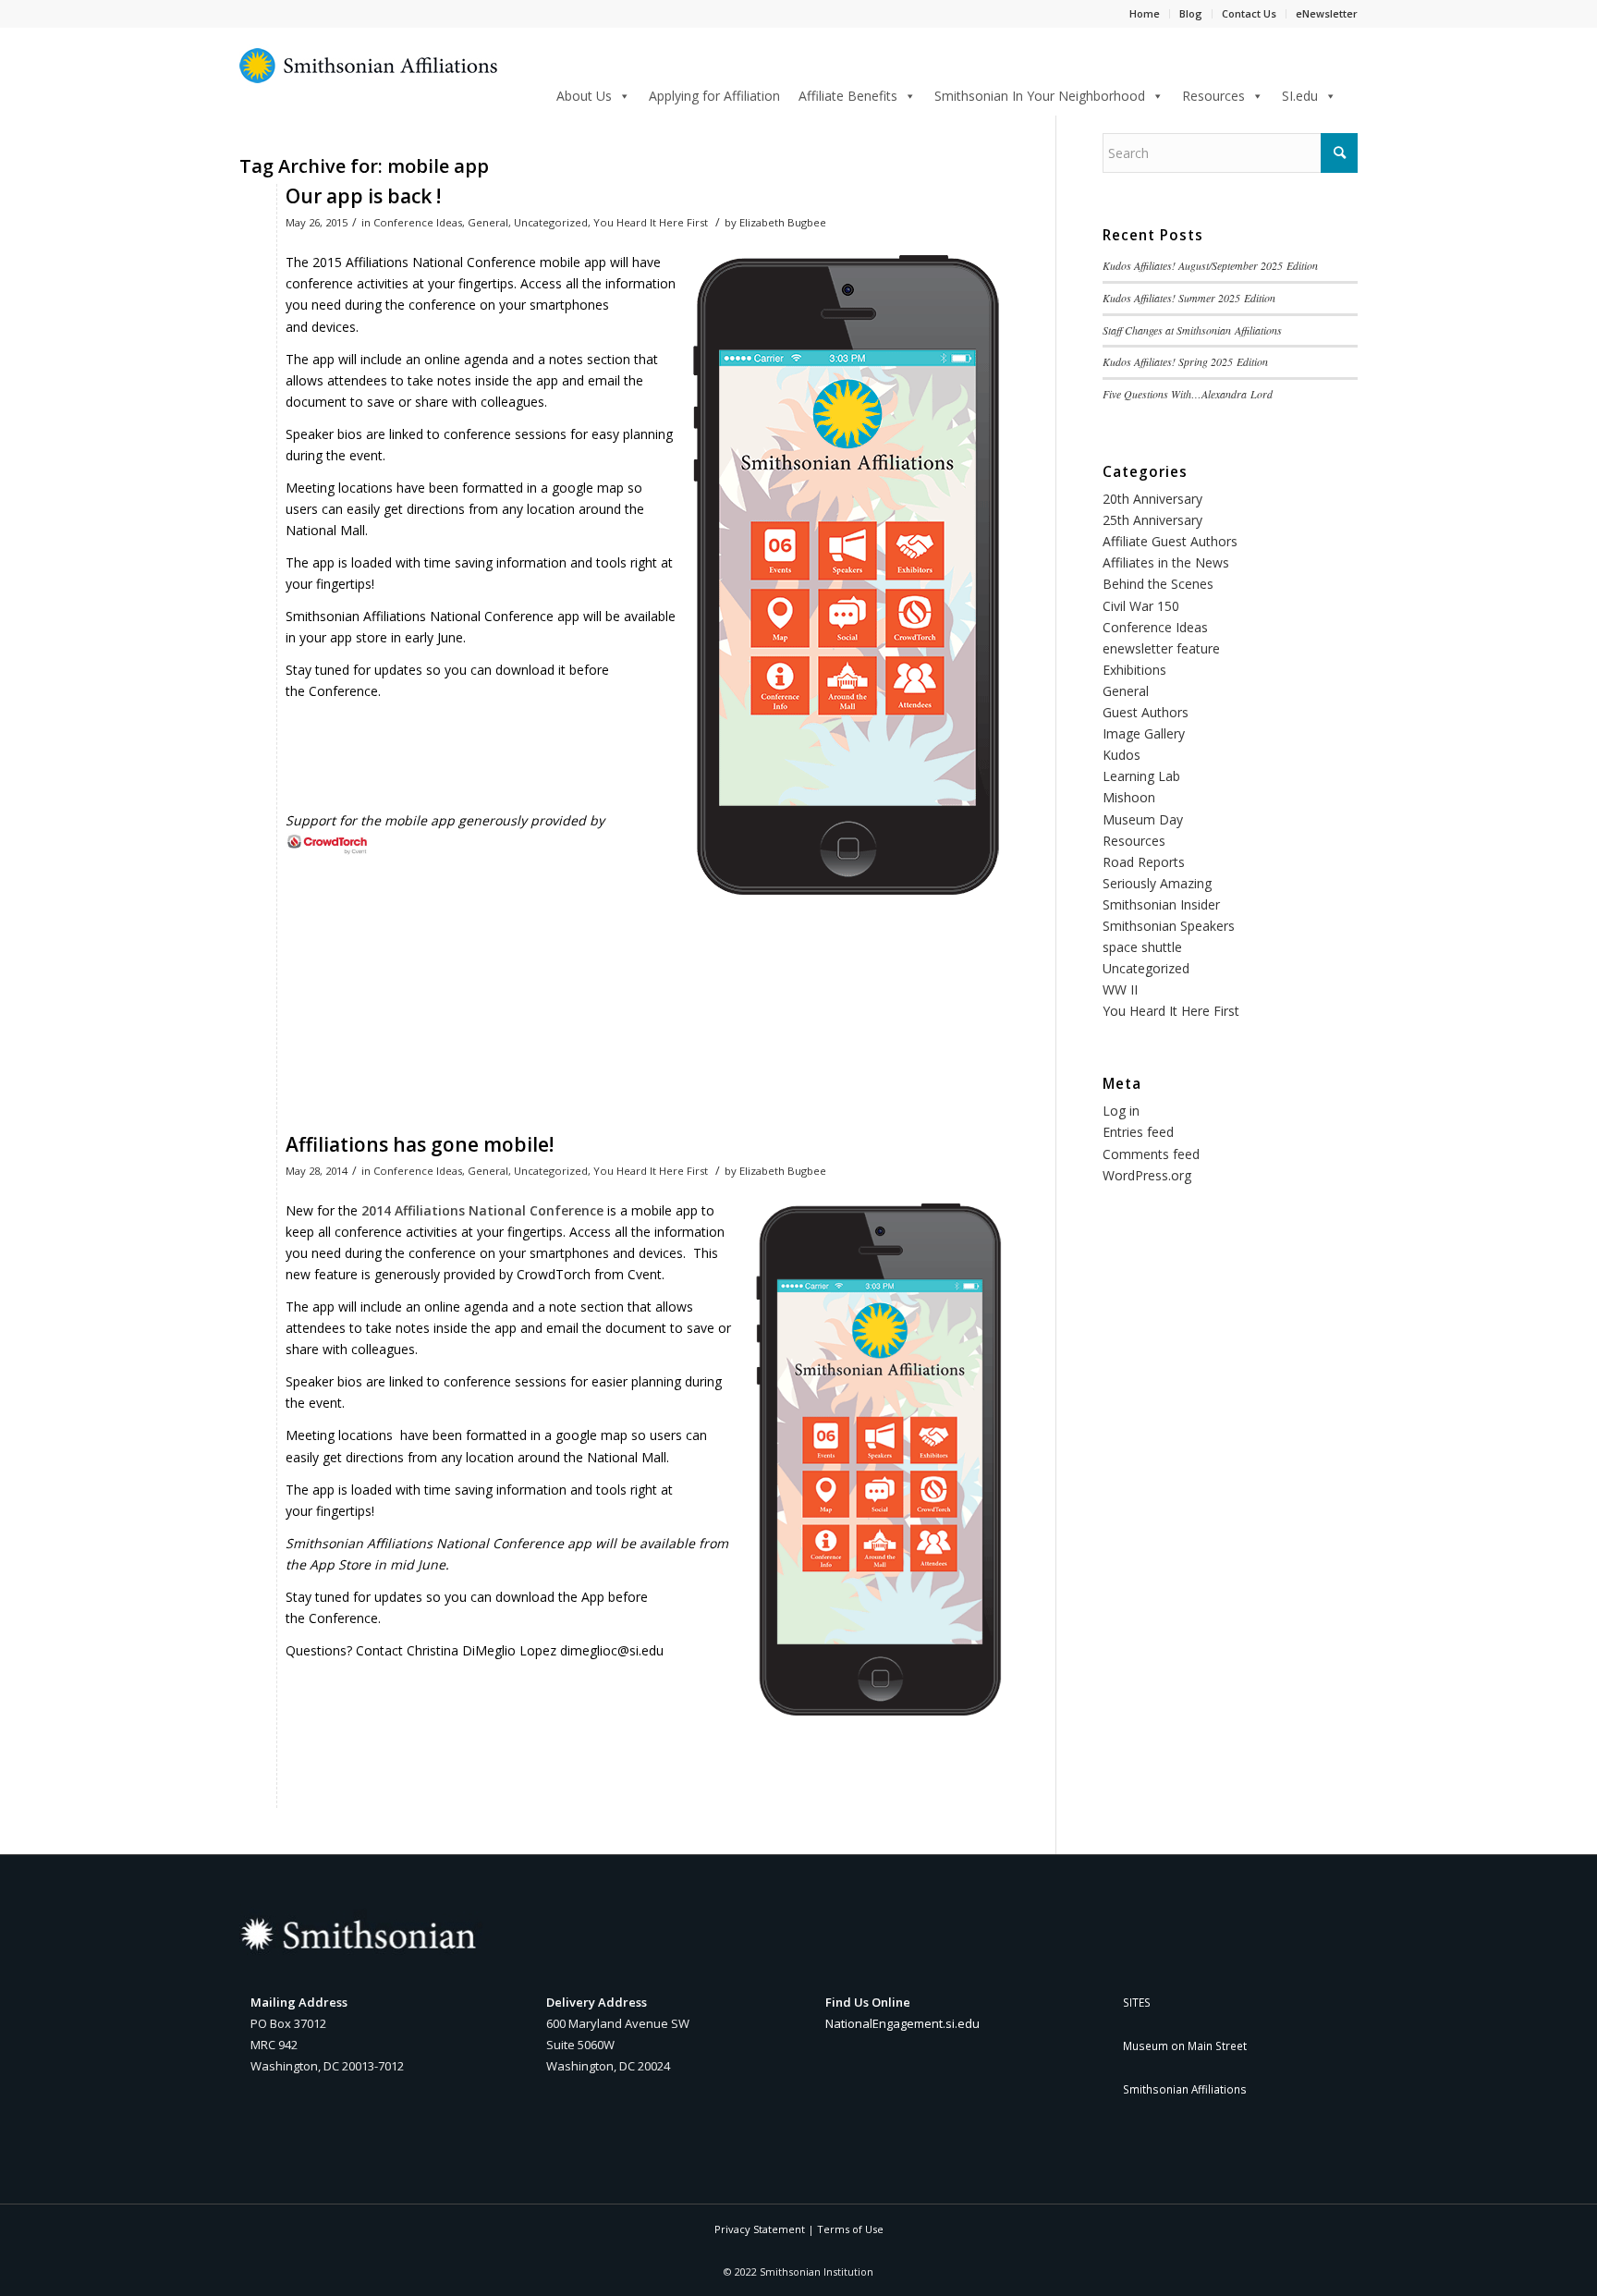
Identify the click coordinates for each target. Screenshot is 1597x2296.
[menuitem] (1352, 95)
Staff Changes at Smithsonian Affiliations (1192, 330)
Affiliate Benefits (848, 96)
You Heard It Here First (651, 222)
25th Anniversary (1152, 520)
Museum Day (1143, 819)
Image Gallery (1144, 733)
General (488, 222)
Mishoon (1129, 797)
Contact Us (1249, 13)
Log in (1121, 1111)
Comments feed (1151, 1154)
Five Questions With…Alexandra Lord (1188, 394)
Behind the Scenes (1158, 584)
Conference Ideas (418, 222)
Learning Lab (1141, 776)
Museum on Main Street (1185, 2046)
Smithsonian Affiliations (1185, 2089)
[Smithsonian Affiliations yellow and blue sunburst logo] (369, 76)
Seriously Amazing (1157, 883)
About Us (584, 96)
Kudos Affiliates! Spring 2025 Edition (1185, 361)
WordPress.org (1147, 1175)
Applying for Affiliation (714, 96)
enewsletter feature (1161, 648)
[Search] (1352, 93)
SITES (1137, 2002)
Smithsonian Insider (1161, 904)
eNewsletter (1327, 13)
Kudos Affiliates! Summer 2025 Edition (1189, 298)
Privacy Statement (760, 2229)
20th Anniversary (1152, 499)
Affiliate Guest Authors (1170, 541)
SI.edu (1300, 96)
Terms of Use (850, 2229)
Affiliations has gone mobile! (420, 1144)
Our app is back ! (363, 196)
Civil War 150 (1141, 606)
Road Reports (1144, 862)
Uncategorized (551, 222)
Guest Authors (1146, 712)
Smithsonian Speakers (1169, 926)
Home (1145, 13)
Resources (1213, 96)
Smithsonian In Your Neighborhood (1040, 96)
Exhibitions (1134, 670)
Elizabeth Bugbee (783, 222)
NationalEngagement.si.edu (902, 2023)
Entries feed (1138, 1132)
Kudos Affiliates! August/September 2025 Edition (1210, 265)
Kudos (1122, 755)
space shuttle (1142, 947)
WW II (1120, 989)
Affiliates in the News (1166, 562)
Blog (1191, 13)
